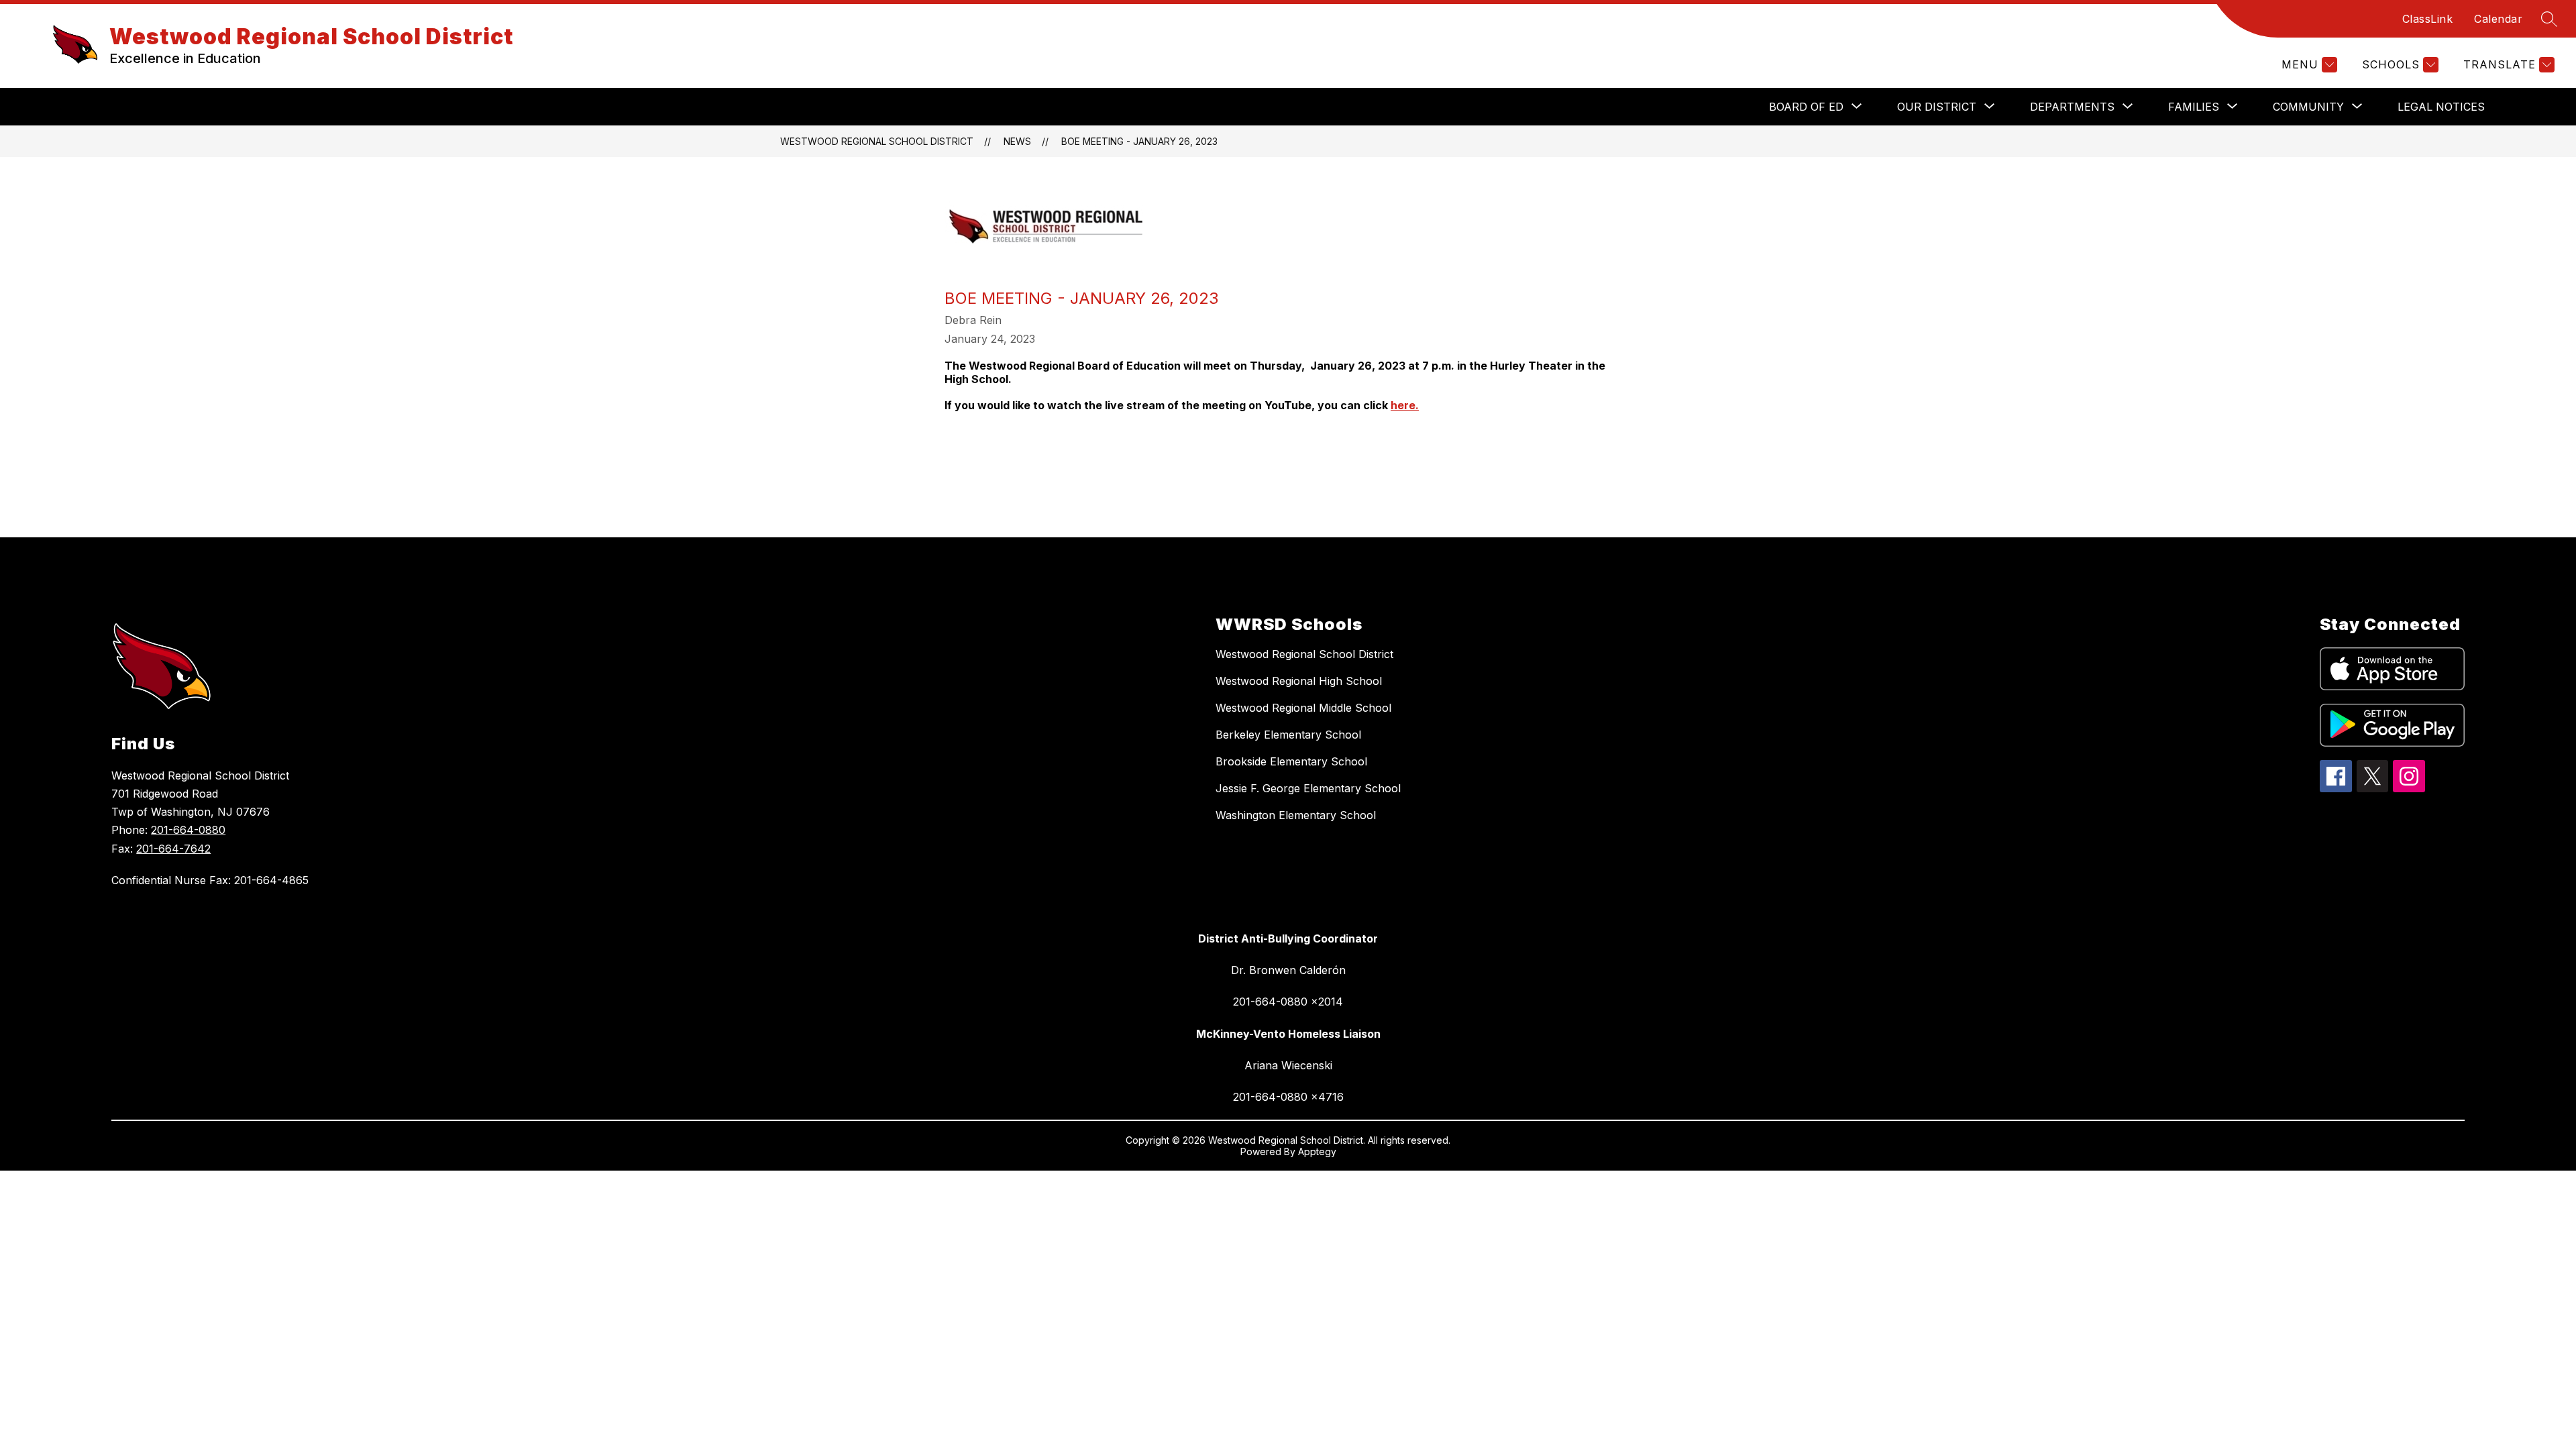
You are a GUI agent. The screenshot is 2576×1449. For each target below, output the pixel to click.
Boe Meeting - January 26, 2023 (1139, 141)
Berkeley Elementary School (1288, 735)
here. (1405, 405)
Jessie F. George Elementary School (1308, 788)
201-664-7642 (173, 849)
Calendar (2498, 19)
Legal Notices (2441, 107)
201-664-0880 (188, 830)
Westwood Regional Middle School (1303, 708)
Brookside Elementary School (1291, 761)
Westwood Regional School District (877, 141)
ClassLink (2428, 19)
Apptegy (1317, 1151)
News (1017, 141)
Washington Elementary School (1296, 815)
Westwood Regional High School (1299, 681)
